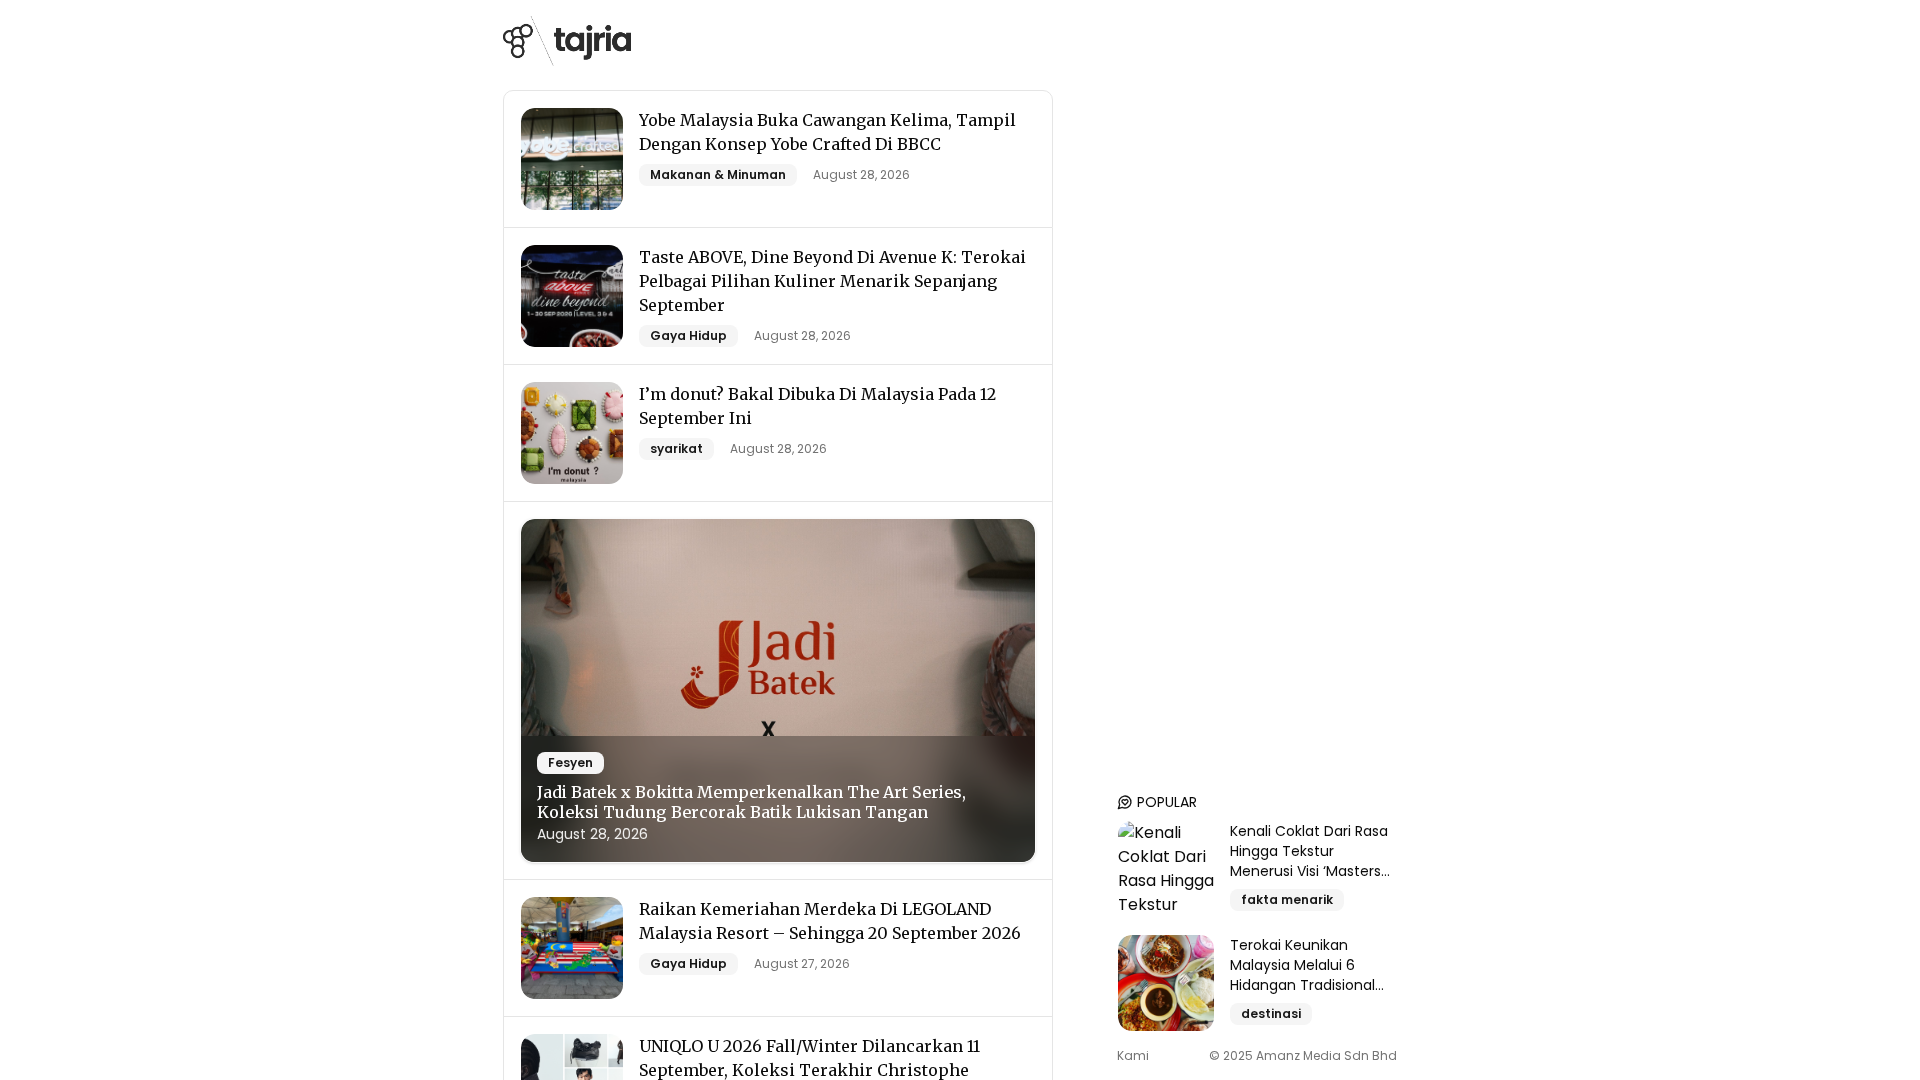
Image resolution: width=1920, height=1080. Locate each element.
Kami (1133, 1056)
